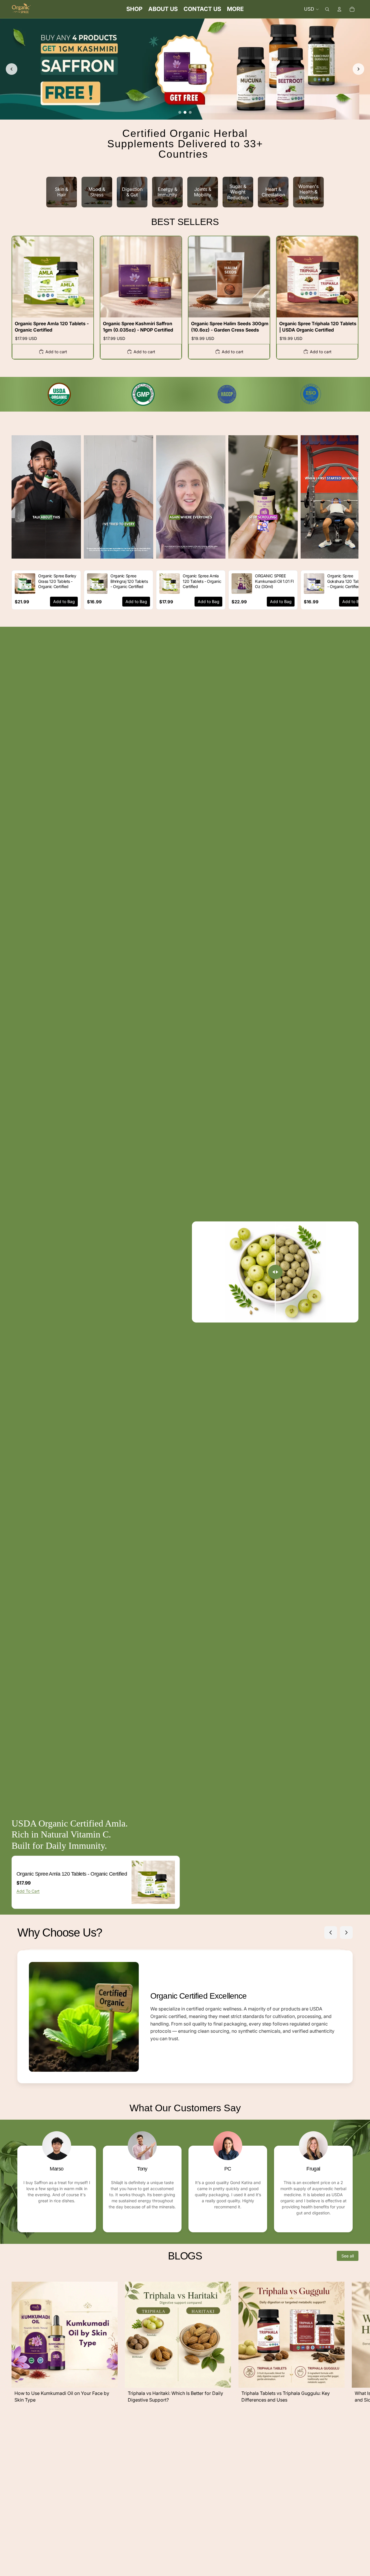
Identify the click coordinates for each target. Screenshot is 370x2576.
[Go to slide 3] (190, 112)
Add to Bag (64, 601)
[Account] (339, 9)
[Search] (327, 9)
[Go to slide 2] (185, 112)
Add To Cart (28, 1891)
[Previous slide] (12, 69)
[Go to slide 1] (180, 112)
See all (348, 2256)
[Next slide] (358, 69)
